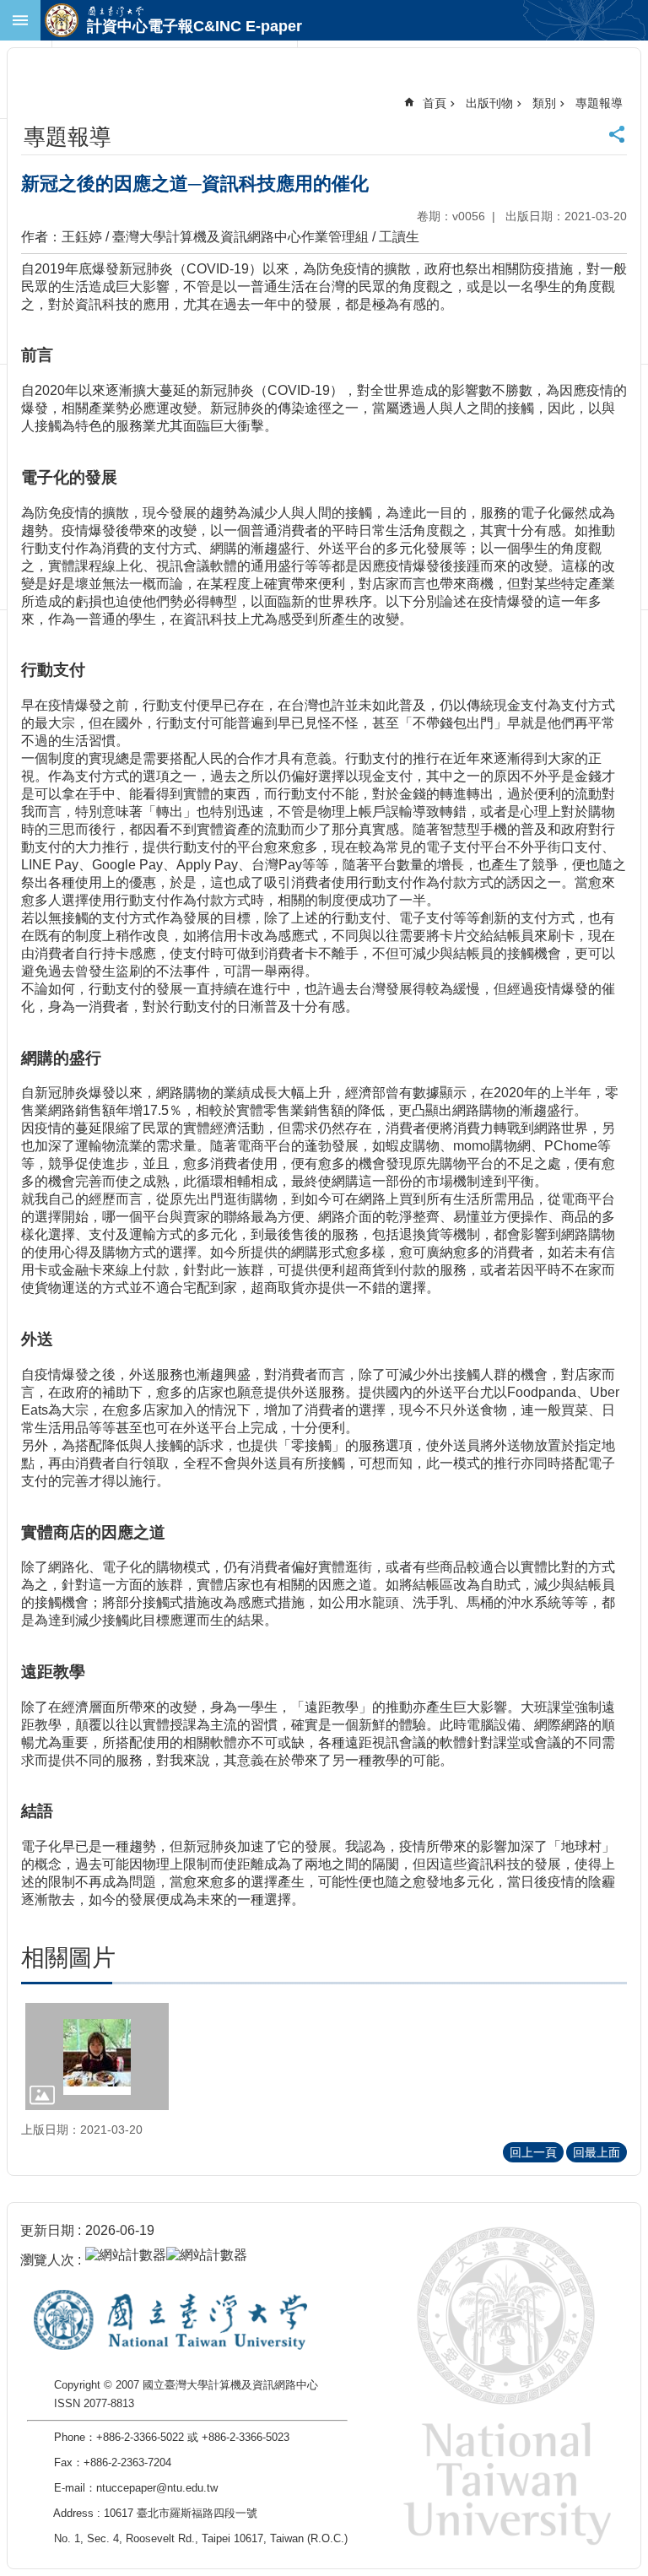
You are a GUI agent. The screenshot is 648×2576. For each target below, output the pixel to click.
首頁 (435, 103)
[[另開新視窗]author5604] (97, 2056)
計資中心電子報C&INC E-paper (194, 26)
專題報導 (599, 103)
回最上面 (597, 2152)
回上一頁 (533, 2152)
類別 (544, 103)
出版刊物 (489, 103)
